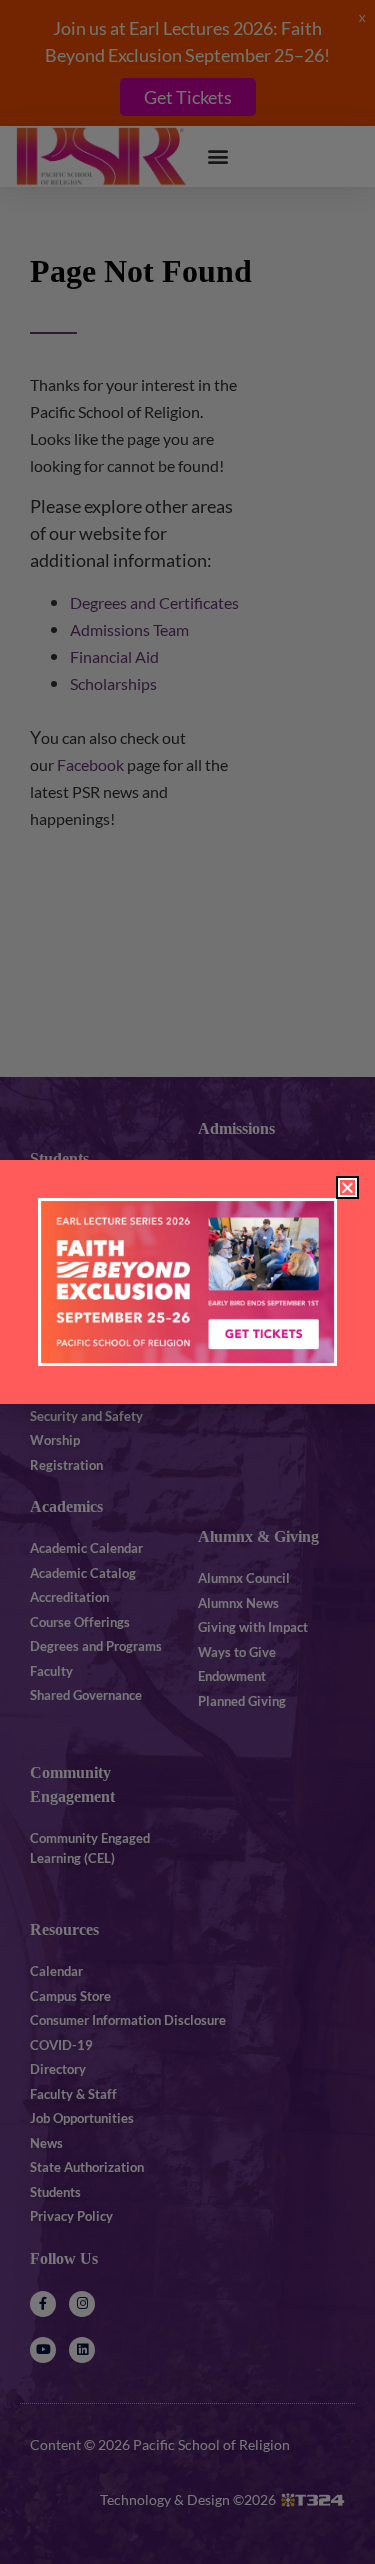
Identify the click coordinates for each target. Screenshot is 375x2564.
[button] (347, 1187)
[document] (187, 1282)
